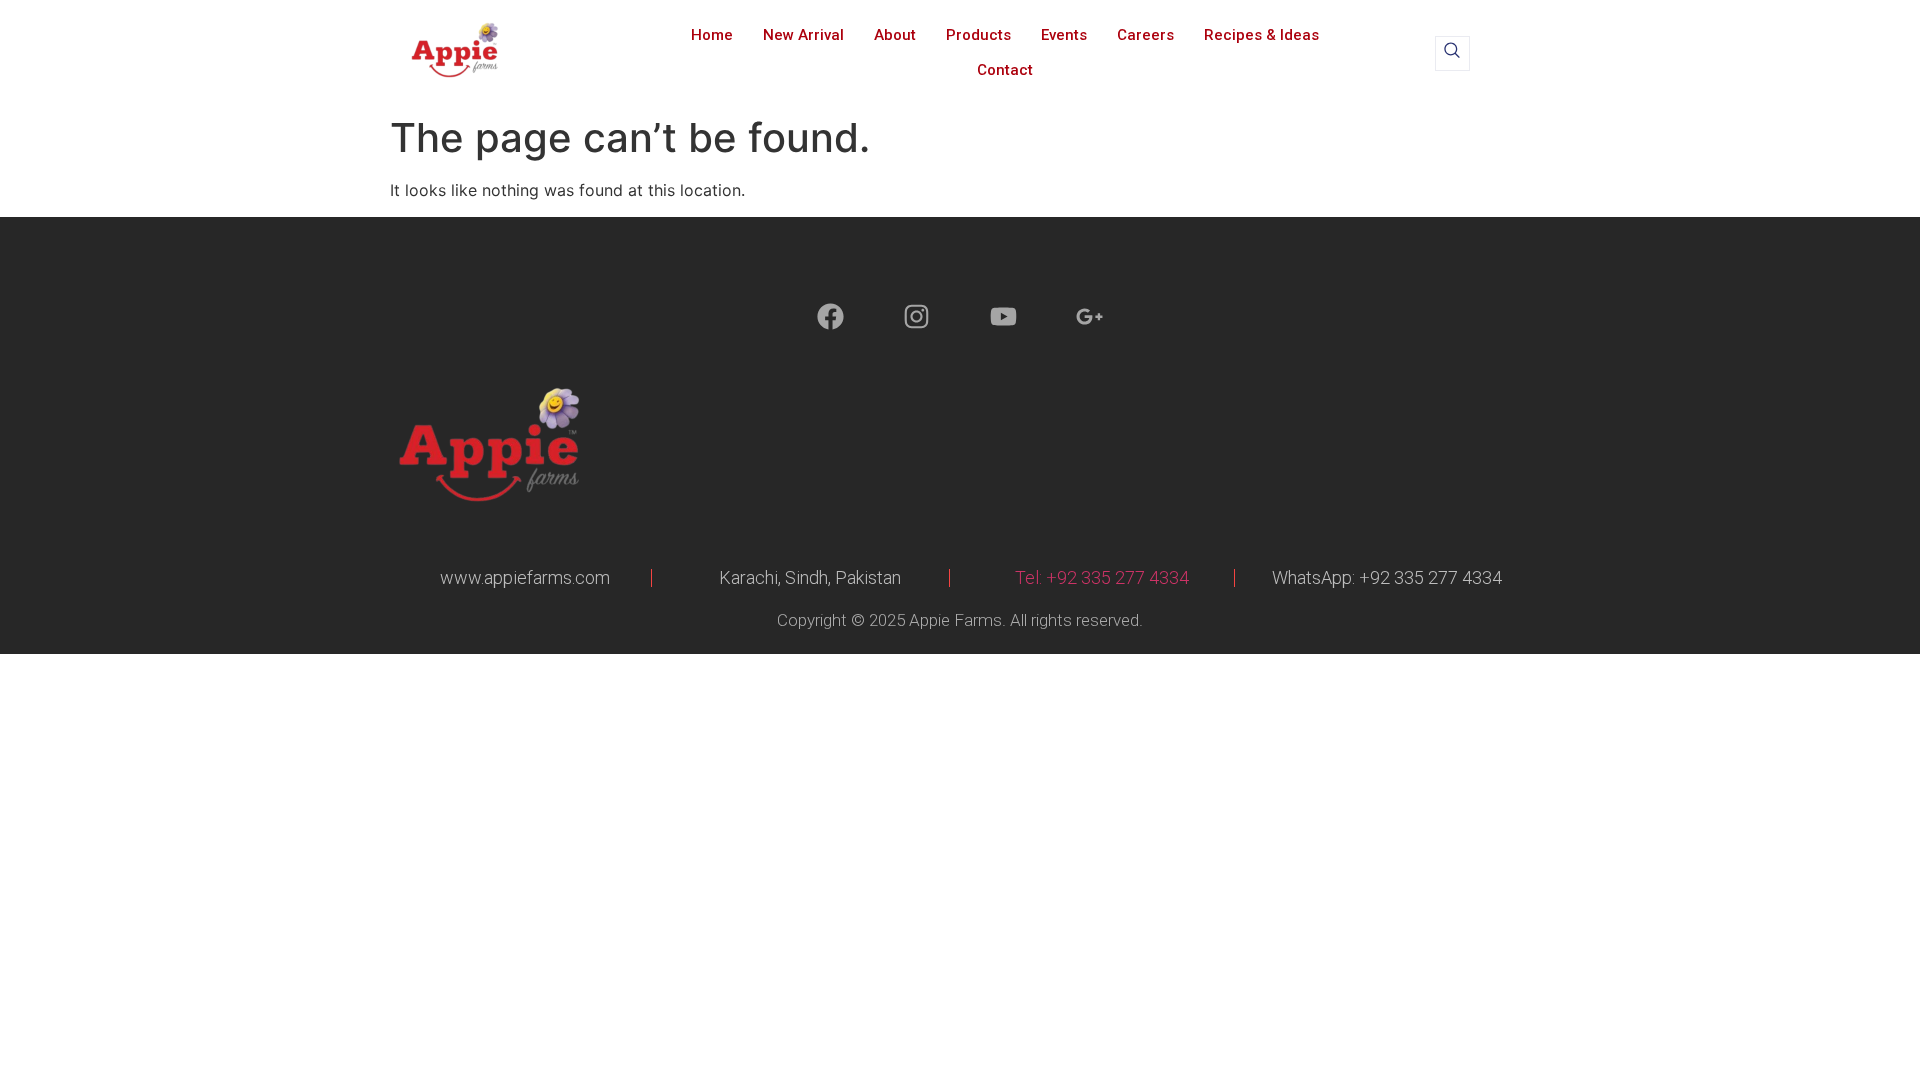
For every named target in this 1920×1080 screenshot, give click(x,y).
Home (712, 35)
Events (1064, 35)
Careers (1145, 35)
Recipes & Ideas (1261, 35)
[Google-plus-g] (1089, 316)
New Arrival (803, 35)
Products (978, 35)
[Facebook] (830, 316)
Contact (1005, 70)
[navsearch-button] (1452, 53)
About (895, 35)
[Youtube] (1003, 316)
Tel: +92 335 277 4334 (1102, 577)
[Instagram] (916, 316)
